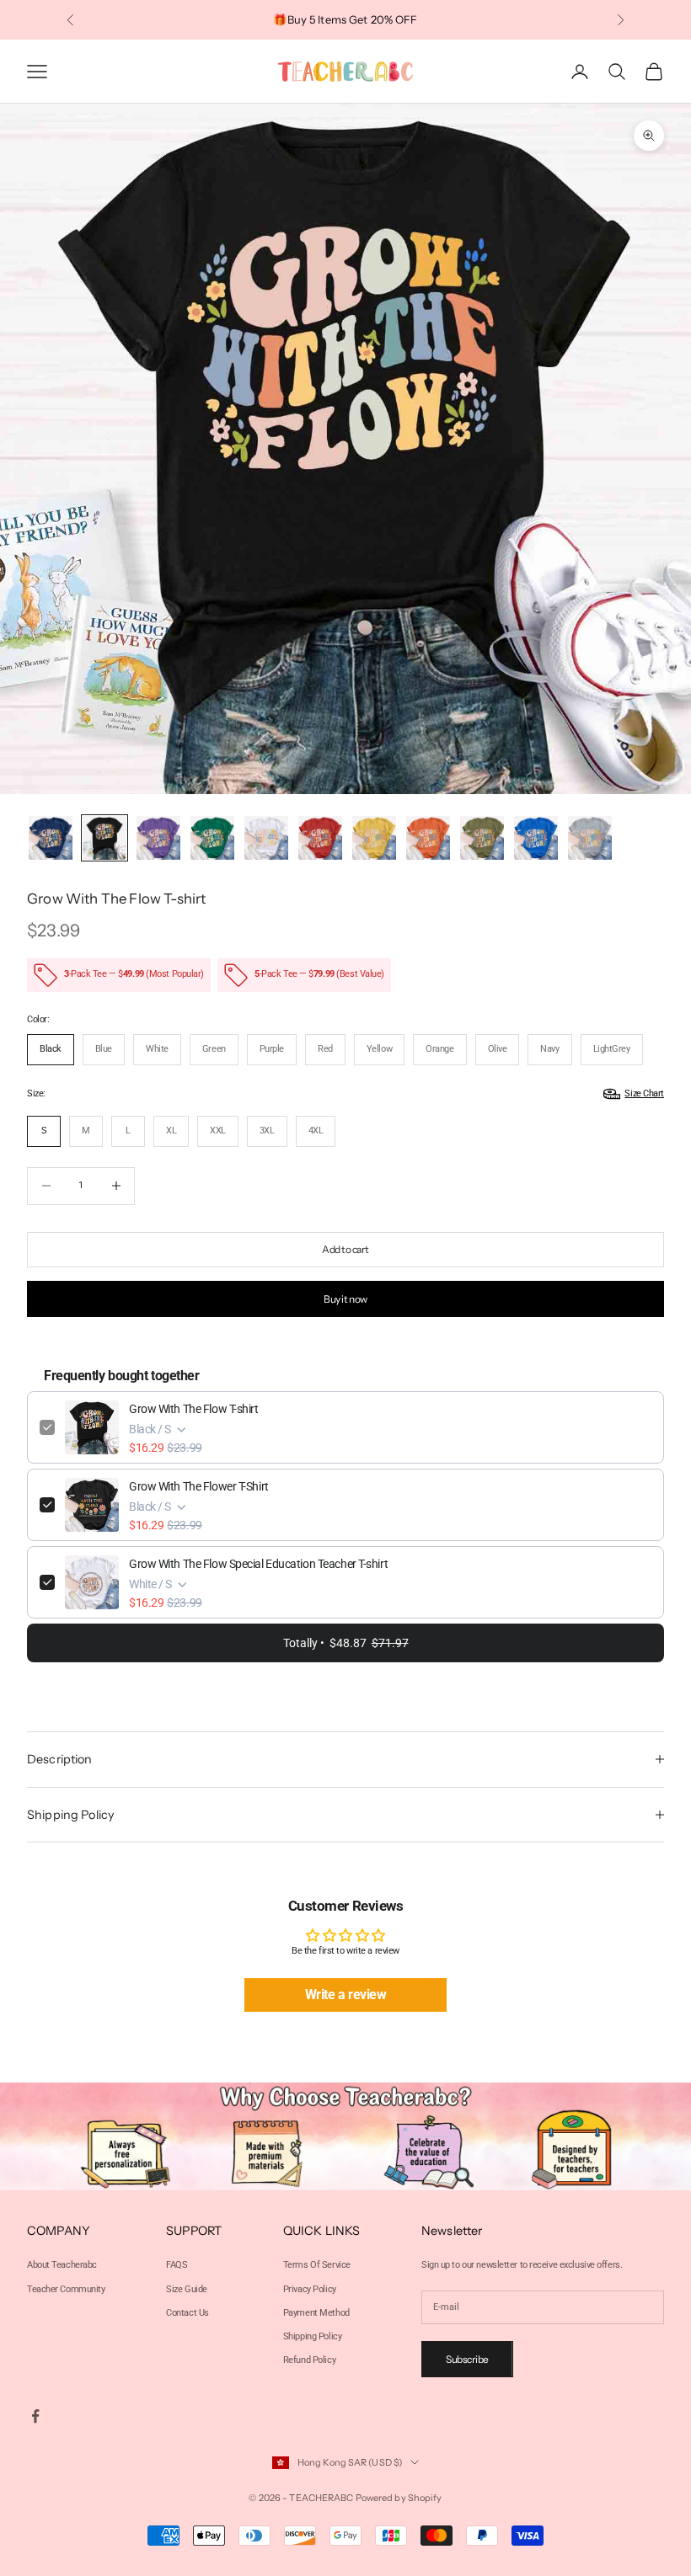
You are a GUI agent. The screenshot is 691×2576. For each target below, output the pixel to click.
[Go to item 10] (536, 838)
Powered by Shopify (399, 2498)
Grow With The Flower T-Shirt (199, 1486)
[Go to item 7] (374, 838)
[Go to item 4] (212, 838)
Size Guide (187, 2289)
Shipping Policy (312, 2336)
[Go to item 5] (266, 838)
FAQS (177, 2265)
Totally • (346, 1643)
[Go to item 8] (428, 838)
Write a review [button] (346, 1995)
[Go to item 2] (104, 838)
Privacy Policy (310, 2289)
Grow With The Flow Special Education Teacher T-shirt (258, 1564)
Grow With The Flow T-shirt (194, 1409)
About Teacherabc (62, 2265)
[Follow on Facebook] (35, 2416)
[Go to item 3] (158, 838)
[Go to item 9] (482, 838)
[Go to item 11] (590, 838)
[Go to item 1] (51, 838)
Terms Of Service (317, 2265)
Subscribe (467, 2359)
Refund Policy (309, 2360)
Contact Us (187, 2313)
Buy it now (345, 1299)
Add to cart (345, 1249)
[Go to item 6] (320, 838)
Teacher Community (66, 2289)
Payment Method (316, 2313)
